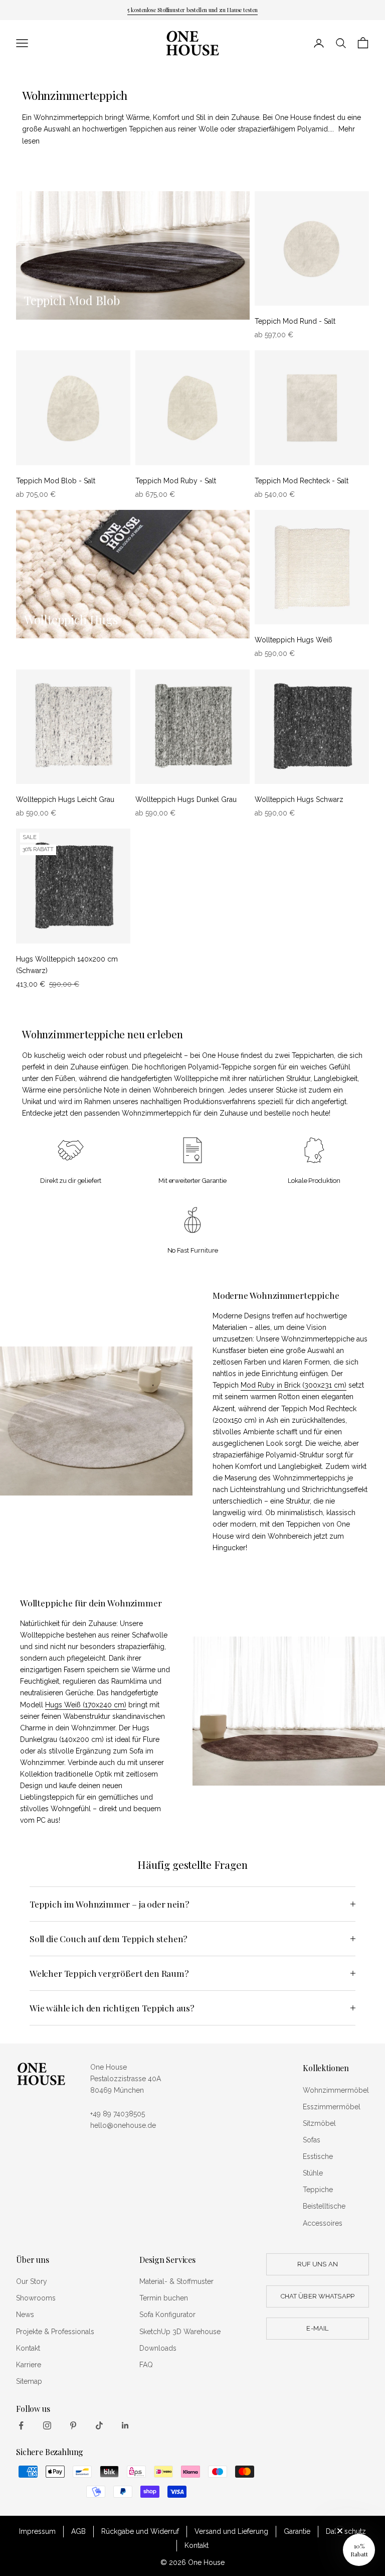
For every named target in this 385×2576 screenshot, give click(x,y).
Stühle (313, 2173)
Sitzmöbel (319, 2123)
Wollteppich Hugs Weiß (294, 640)
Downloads (158, 2348)
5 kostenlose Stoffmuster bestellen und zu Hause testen (192, 10)
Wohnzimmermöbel (336, 2090)
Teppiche (318, 2190)
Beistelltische (324, 2206)
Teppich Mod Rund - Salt (295, 321)
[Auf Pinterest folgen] (73, 2425)
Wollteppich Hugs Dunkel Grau (186, 799)
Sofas (312, 2140)
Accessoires (323, 2223)
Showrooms (36, 2298)
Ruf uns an (318, 2264)
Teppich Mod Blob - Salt (56, 481)
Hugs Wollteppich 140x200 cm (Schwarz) (67, 965)
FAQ (146, 2365)
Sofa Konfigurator (167, 2315)
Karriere (29, 2365)
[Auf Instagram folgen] (47, 2425)
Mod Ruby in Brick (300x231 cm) (294, 1385)
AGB (78, 2531)
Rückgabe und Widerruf (140, 2531)
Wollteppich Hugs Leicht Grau (65, 799)
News (25, 2315)
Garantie (297, 2531)
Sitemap (29, 2381)
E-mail (317, 2328)
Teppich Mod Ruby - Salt (176, 481)
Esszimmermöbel (332, 2107)
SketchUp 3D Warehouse (180, 2332)
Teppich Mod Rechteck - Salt (302, 481)
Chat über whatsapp (318, 2296)
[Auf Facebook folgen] (21, 2425)
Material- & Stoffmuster (176, 2281)
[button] (359, 2550)
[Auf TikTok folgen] (99, 2425)
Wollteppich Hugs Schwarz (299, 799)
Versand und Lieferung (231, 2531)
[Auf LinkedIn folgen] (125, 2425)
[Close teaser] (340, 2531)
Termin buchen (164, 2298)
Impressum (37, 2531)
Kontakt (28, 2348)
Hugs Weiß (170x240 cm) (86, 1705)
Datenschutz (346, 2531)
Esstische (318, 2156)
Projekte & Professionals (55, 2332)
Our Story (32, 2281)
